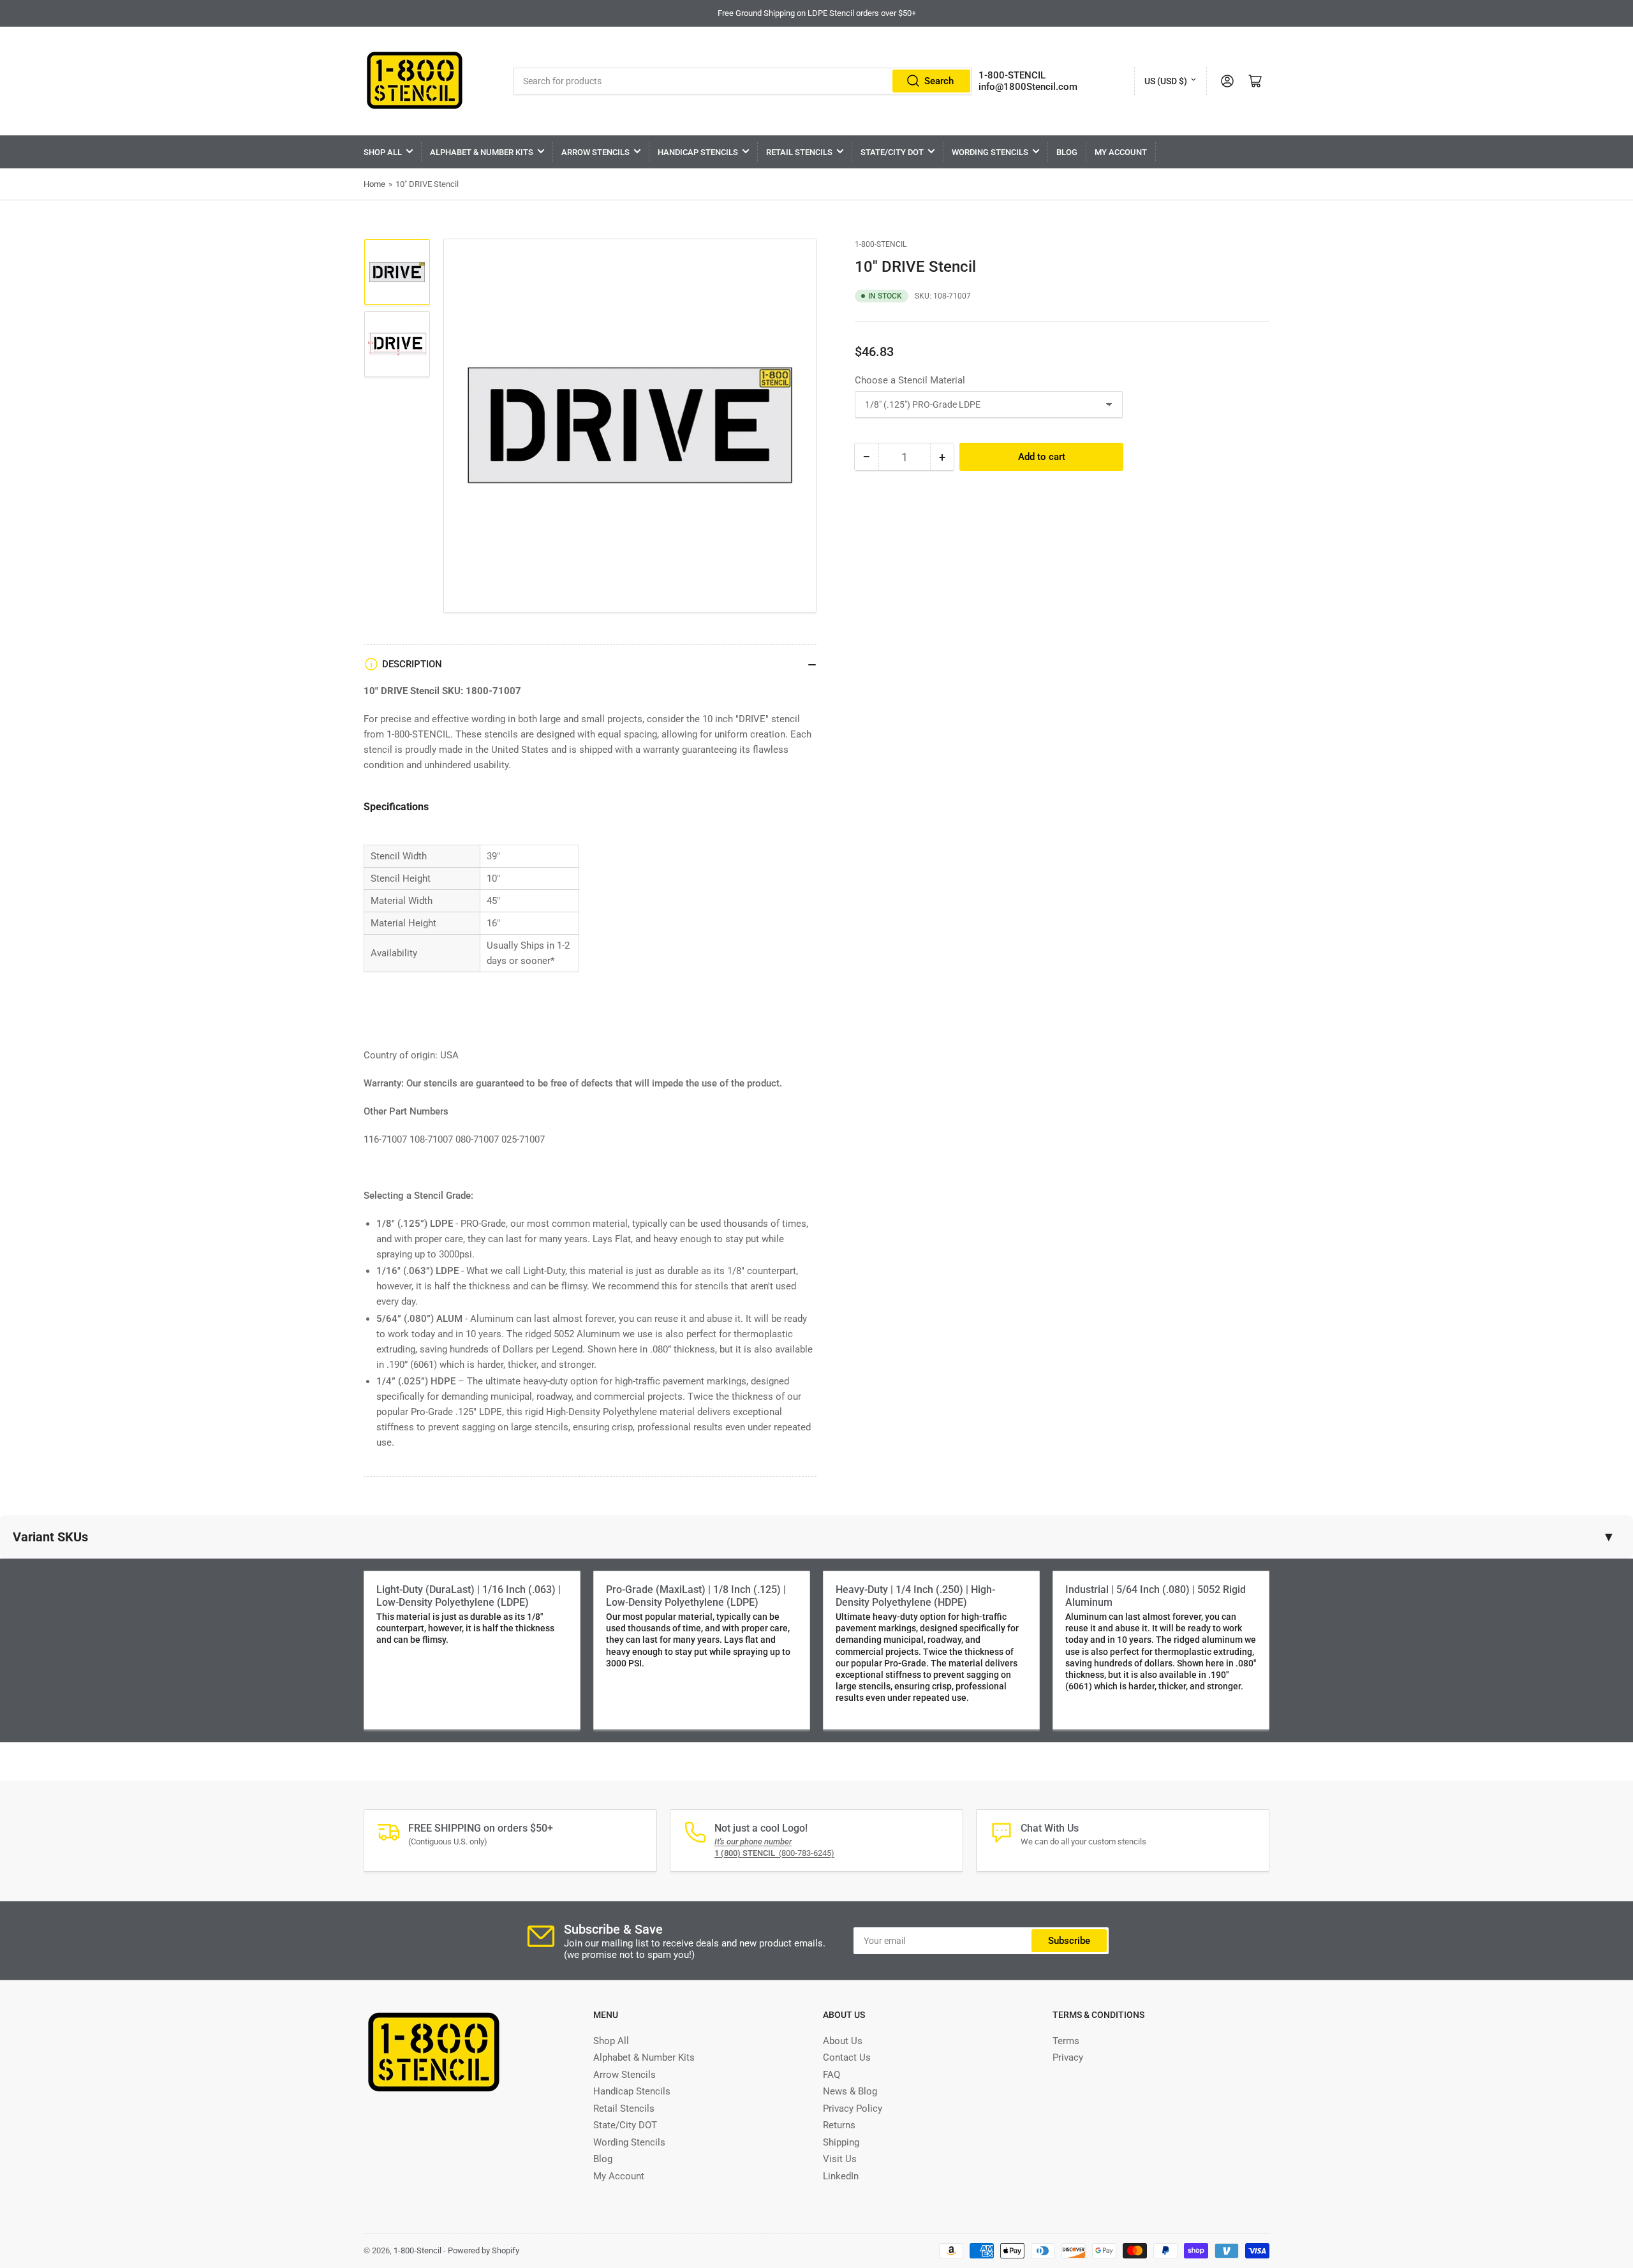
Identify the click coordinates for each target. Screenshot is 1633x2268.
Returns (839, 2125)
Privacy (1068, 2057)
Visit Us (840, 2159)
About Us (843, 2041)
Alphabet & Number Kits (482, 152)
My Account (1121, 152)
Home (374, 184)
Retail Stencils (799, 152)
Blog (1067, 152)
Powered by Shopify (484, 2250)
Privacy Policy (853, 2109)
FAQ (831, 2075)
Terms (1066, 2041)
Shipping (841, 2142)
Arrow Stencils (595, 152)
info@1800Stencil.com (1028, 87)
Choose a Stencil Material (910, 380)
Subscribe (1069, 1941)
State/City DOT (892, 152)
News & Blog (850, 2091)
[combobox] (743, 81)
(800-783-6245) (774, 1853)
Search (939, 81)
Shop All (383, 152)
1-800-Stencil (881, 244)
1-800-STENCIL (1012, 75)
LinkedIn (841, 2176)
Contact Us (847, 2057)
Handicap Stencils (698, 152)
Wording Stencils (990, 152)
